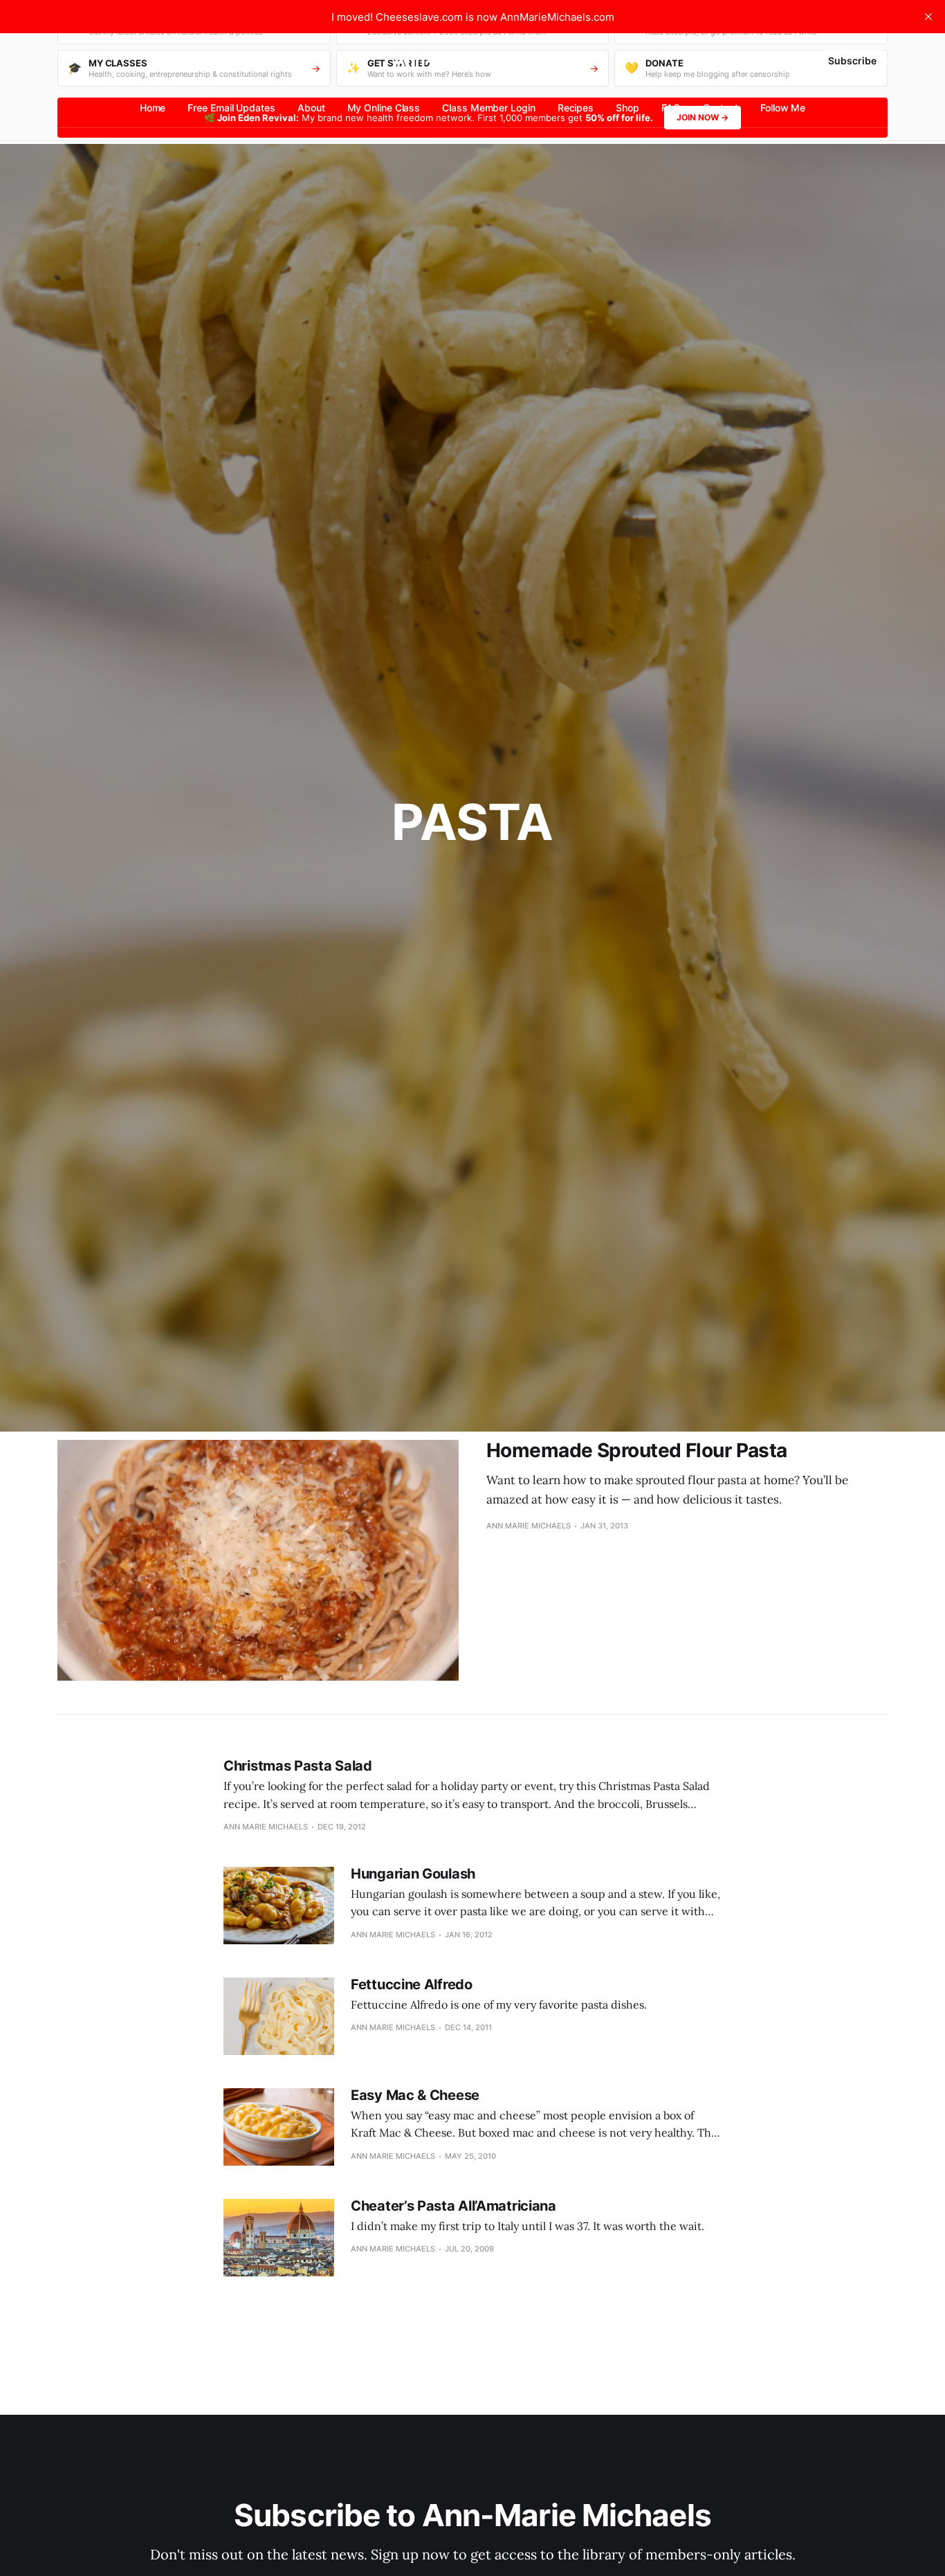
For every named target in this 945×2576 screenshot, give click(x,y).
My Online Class (384, 108)
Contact (721, 108)
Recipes (576, 108)
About (311, 108)
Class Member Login (489, 108)
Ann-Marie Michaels (472, 61)
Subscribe (852, 61)
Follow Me (783, 108)
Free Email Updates (231, 108)
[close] (928, 17)
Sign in (788, 61)
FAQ (671, 108)
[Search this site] (64, 61)
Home (153, 108)
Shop (627, 108)
